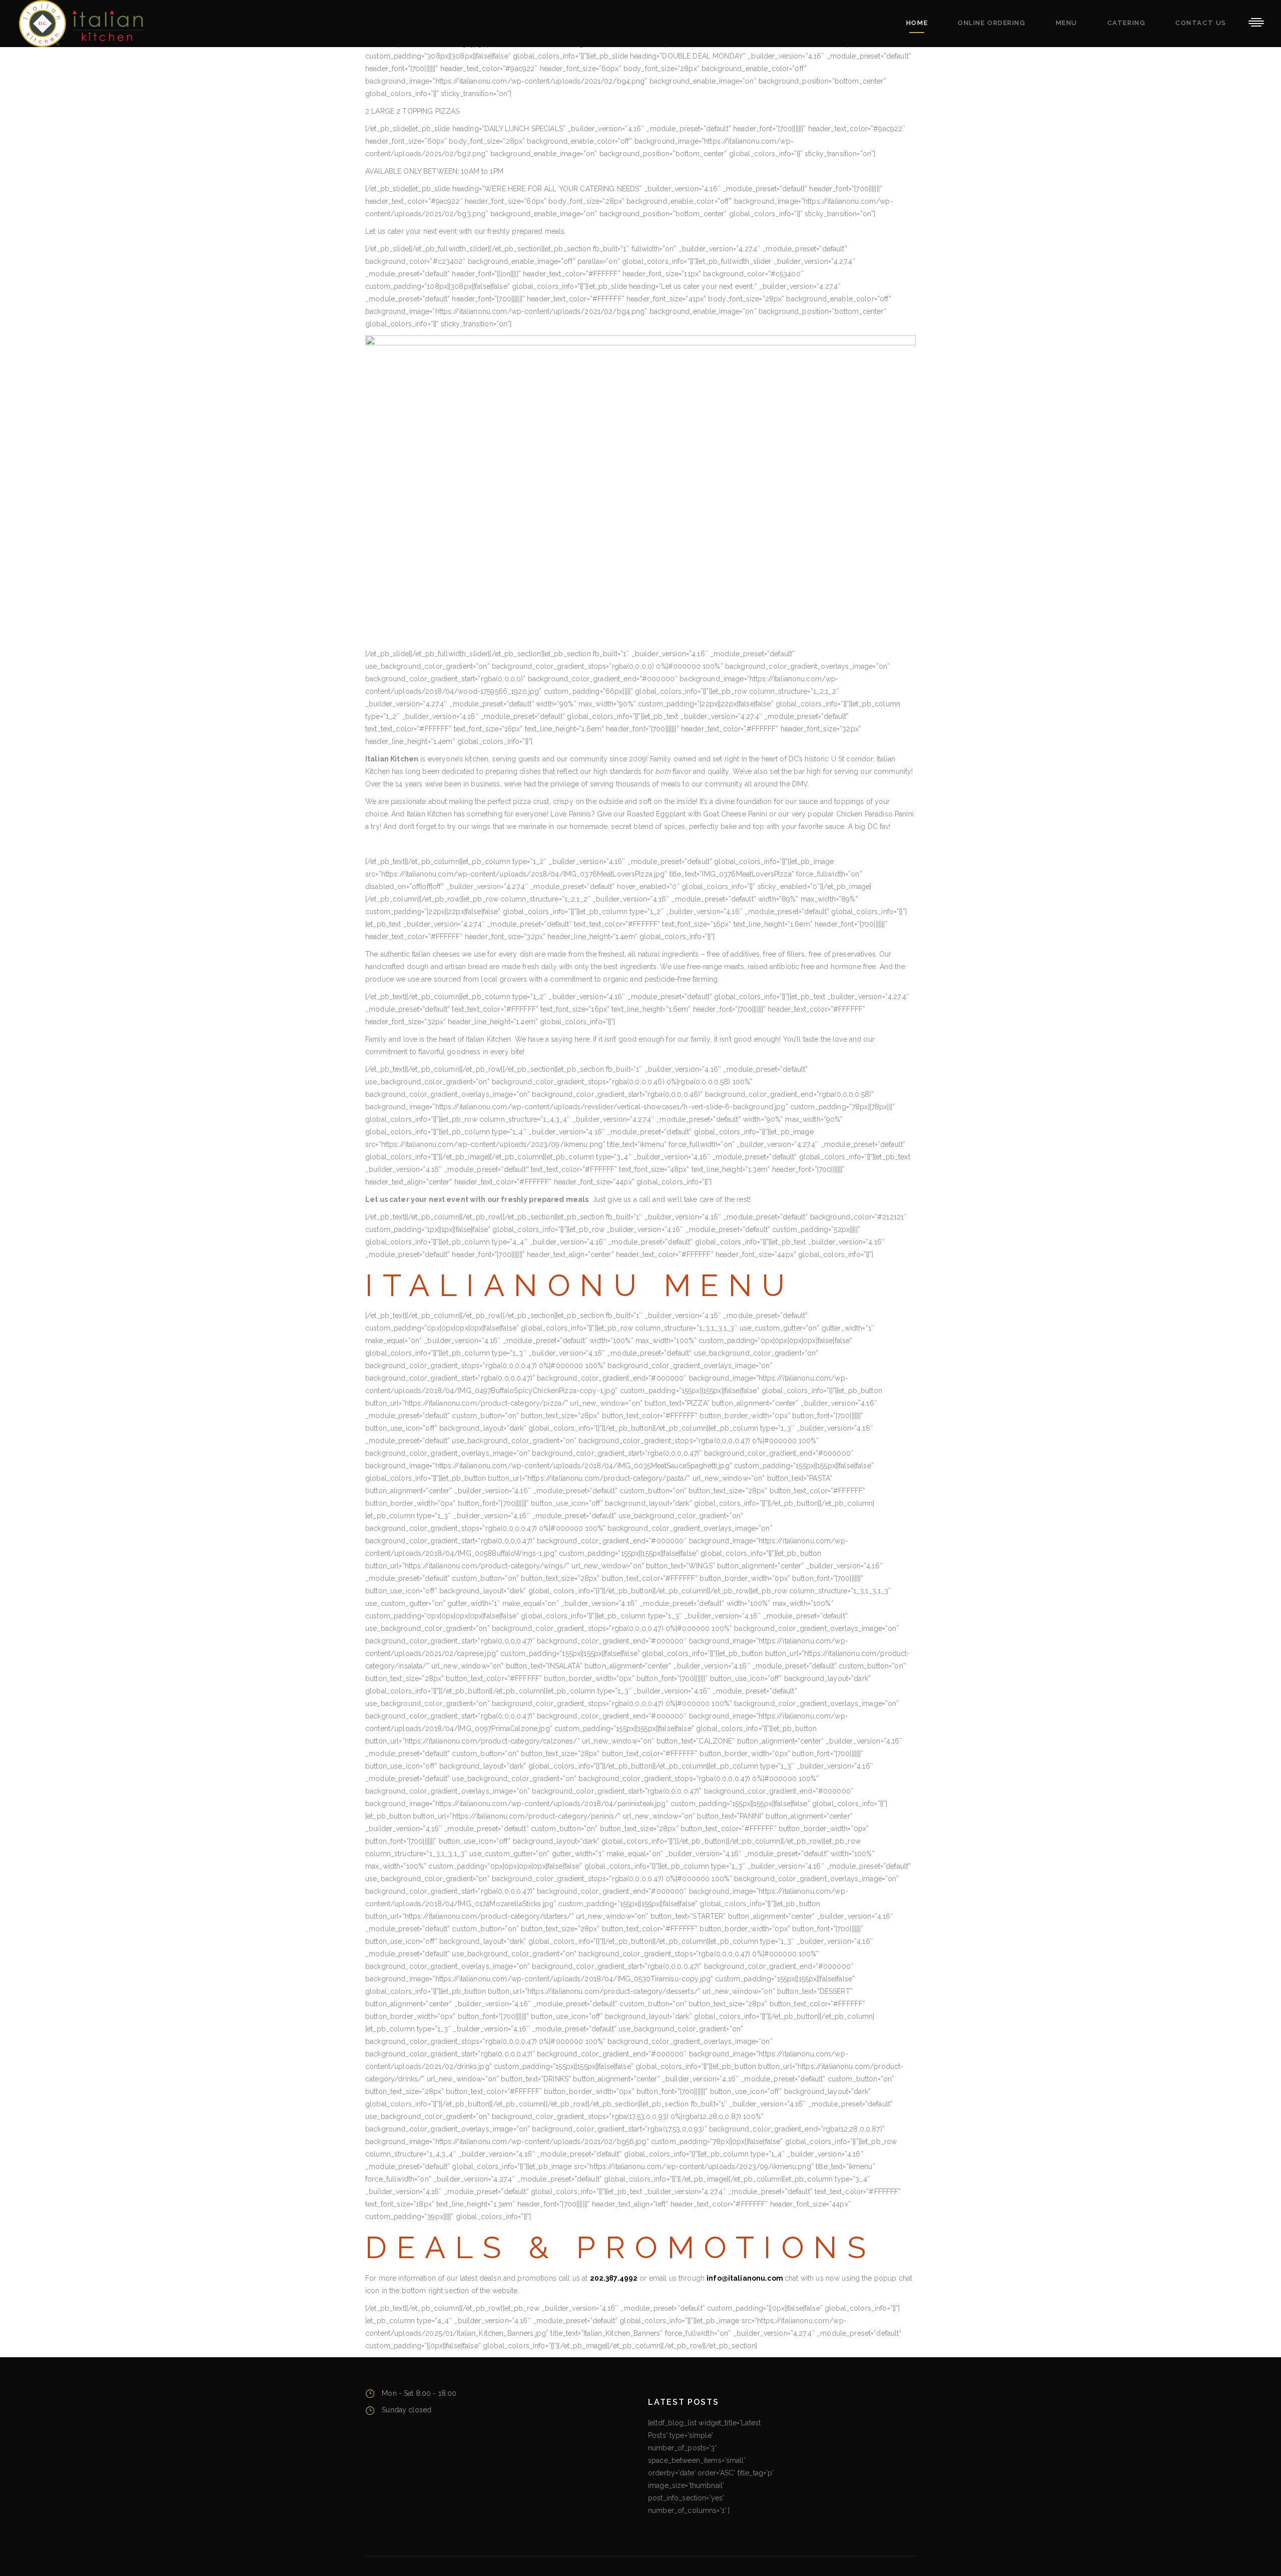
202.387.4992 (614, 2278)
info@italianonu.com (746, 2278)
